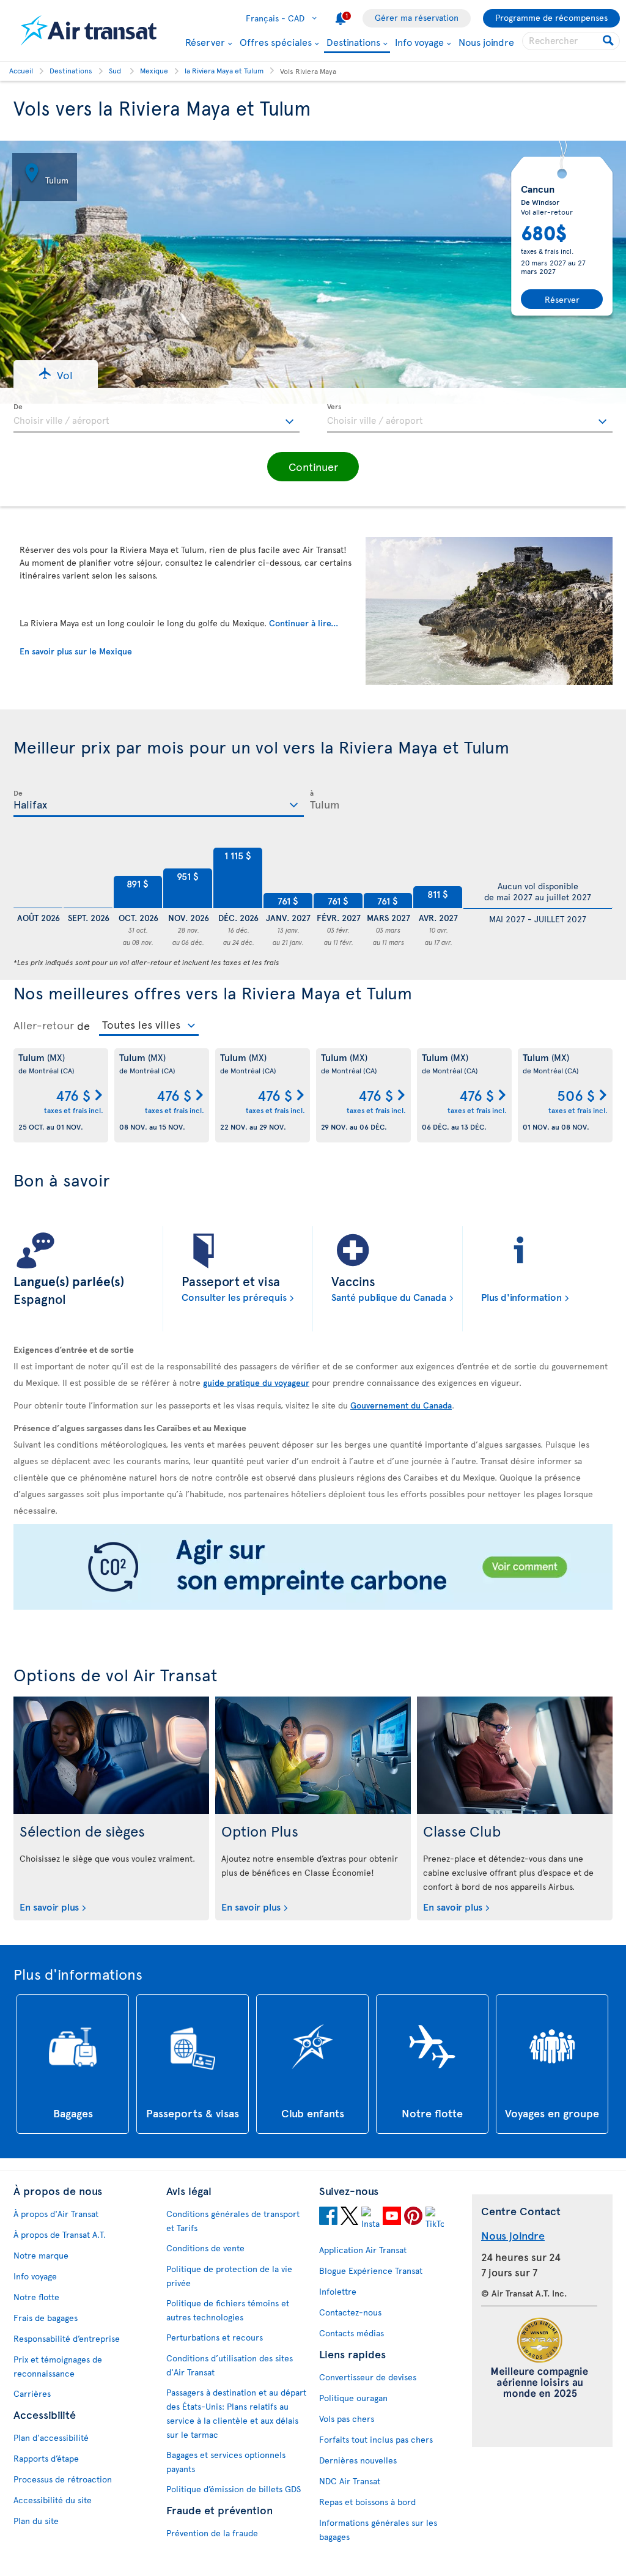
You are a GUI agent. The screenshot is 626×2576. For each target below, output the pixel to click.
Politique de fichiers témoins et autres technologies (228, 2310)
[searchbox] (571, 41)
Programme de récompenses (551, 17)
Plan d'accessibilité (51, 2437)
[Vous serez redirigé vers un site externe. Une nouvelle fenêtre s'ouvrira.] (313, 1568)
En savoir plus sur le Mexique (76, 651)
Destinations (353, 43)
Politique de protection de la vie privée (229, 2276)
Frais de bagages (46, 2318)
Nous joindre (486, 42)
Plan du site (36, 2521)
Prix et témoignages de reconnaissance (58, 2366)
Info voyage (419, 42)
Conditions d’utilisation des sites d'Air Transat (230, 2365)
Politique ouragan (353, 2398)
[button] (56, 374)
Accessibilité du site (53, 2500)
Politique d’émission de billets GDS (234, 2489)
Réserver (205, 42)
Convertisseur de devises (368, 2377)
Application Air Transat (363, 2250)
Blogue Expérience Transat (371, 2271)
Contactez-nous (350, 2312)
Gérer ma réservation (417, 17)
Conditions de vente (205, 2248)
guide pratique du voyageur (256, 1382)
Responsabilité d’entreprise (67, 2338)
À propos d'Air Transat (56, 2214)
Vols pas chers (347, 2419)
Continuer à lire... (304, 623)
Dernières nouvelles (358, 2460)
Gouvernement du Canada (401, 1405)
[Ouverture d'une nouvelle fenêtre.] (328, 2218)
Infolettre (338, 2291)
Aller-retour (44, 1025)
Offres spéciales (276, 42)
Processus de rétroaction (63, 2479)
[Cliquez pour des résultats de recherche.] (609, 41)
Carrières (32, 2393)
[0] (38, 878)
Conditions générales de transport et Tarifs (233, 2221)
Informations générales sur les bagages (378, 2530)
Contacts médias (352, 2333)
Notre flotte (36, 2297)
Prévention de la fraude (212, 2533)
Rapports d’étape (46, 2458)
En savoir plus (49, 1906)
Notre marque (41, 2255)
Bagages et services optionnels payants (226, 2462)
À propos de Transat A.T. (60, 2234)
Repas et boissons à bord (367, 2502)
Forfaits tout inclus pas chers (376, 2439)
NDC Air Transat (350, 2481)
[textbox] (156, 418)
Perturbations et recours (215, 2337)
